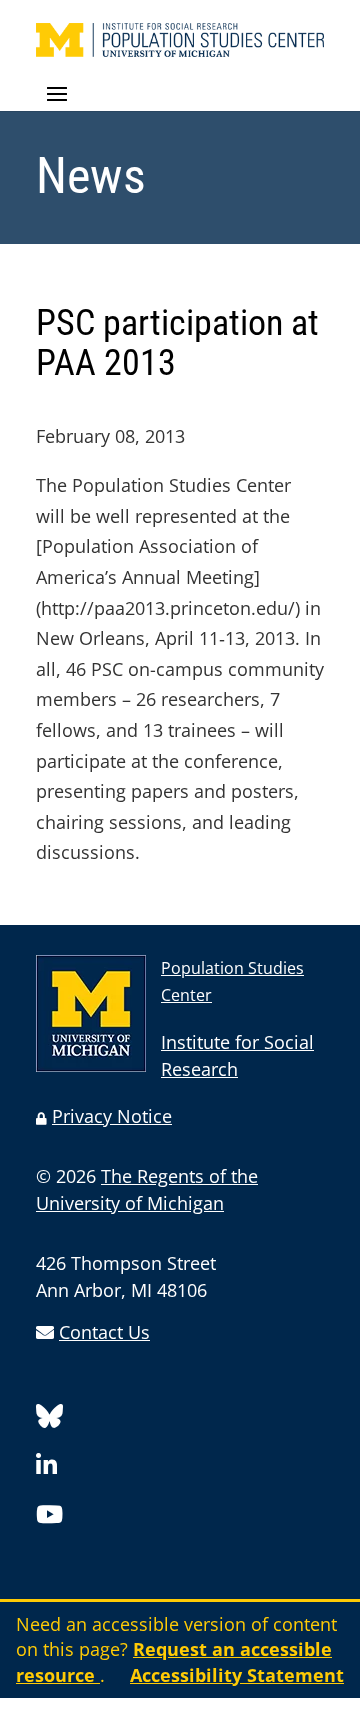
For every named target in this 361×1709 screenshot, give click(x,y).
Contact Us (104, 1332)
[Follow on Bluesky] (49, 1419)
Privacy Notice (112, 1116)
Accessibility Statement (237, 1675)
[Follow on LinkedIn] (46, 1468)
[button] (180, 95)
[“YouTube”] (49, 1517)
